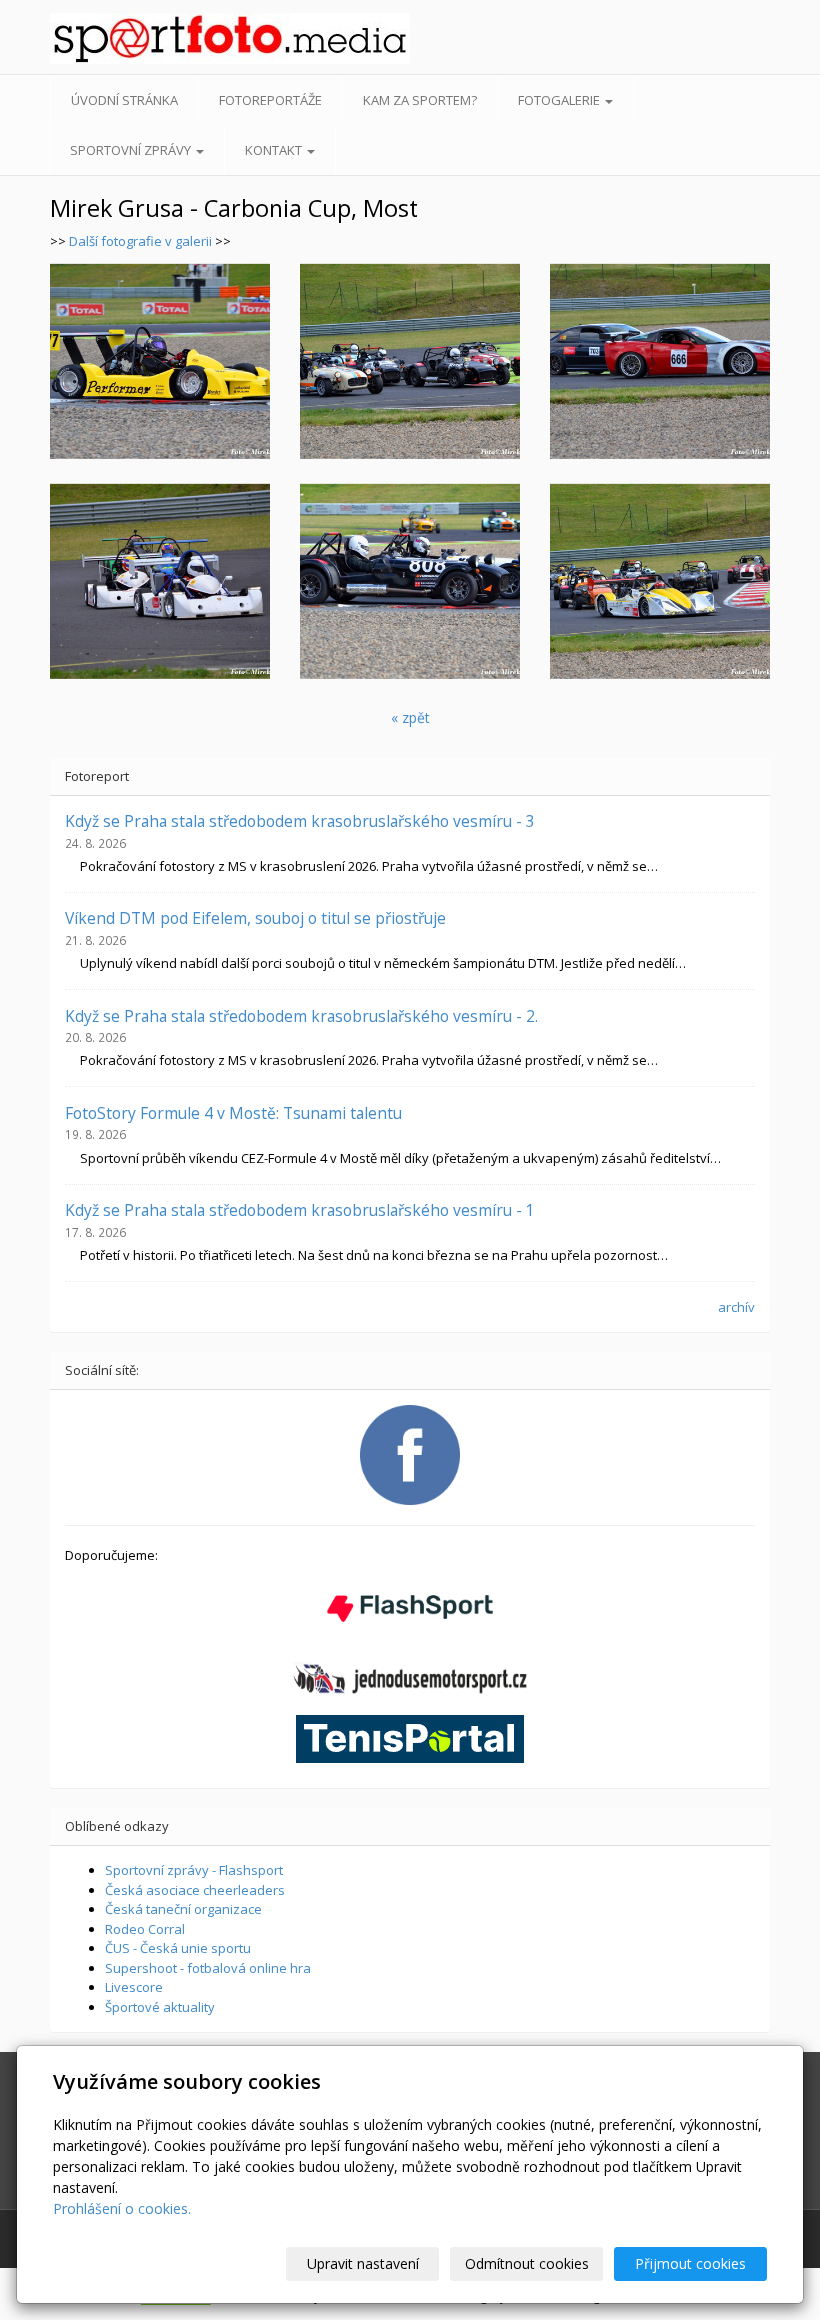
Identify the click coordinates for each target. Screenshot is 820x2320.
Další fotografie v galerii (140, 241)
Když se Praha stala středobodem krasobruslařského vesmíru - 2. (301, 1016)
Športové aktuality (160, 2007)
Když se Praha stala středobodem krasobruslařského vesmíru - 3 (300, 821)
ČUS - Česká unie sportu (178, 1948)
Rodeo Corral (145, 1929)
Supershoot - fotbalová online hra (208, 1968)
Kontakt (275, 150)
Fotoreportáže (270, 100)
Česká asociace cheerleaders (195, 1890)
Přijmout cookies (690, 2263)
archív (736, 1307)
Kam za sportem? (420, 100)
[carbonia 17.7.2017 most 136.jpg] (410, 581)
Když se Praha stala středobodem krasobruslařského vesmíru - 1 (300, 1210)
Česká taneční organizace (183, 1909)
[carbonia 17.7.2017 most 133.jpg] (410, 361)
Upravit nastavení (363, 2263)
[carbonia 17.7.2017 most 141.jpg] (160, 581)
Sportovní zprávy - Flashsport (194, 1870)
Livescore (134, 1987)
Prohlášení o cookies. (122, 2208)
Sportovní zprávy (132, 150)
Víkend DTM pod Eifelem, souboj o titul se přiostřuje (255, 918)
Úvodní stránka (124, 100)
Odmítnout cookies (527, 2263)
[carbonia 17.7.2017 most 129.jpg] (660, 361)
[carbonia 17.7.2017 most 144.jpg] (160, 361)
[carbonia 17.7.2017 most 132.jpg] (660, 581)
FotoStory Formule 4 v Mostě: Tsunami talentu (233, 1113)
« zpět (410, 717)
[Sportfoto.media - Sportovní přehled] (129, 38)
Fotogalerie (560, 100)
